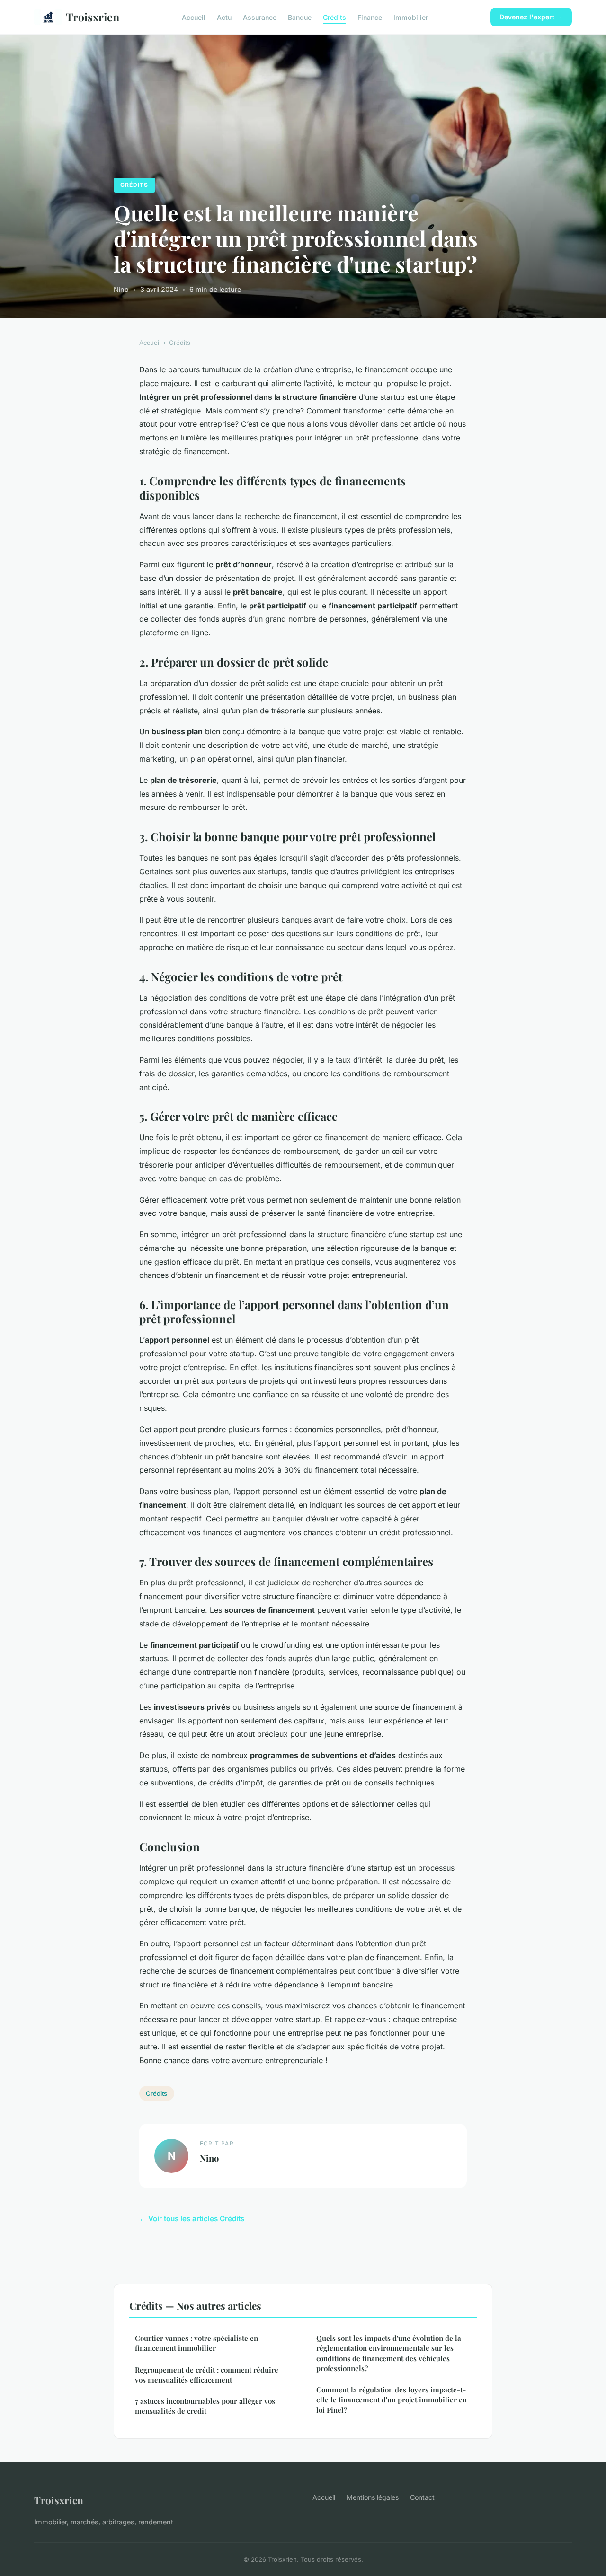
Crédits (334, 17)
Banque (300, 17)
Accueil (194, 17)
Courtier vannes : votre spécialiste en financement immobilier (196, 2343)
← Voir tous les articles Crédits (192, 2219)
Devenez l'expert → (531, 17)
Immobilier (411, 17)
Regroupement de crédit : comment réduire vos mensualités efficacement (207, 2375)
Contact (422, 2497)
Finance (370, 17)
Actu (224, 17)
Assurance (260, 17)
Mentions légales (373, 2497)
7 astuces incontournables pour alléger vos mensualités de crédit (205, 2406)
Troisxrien (93, 17)
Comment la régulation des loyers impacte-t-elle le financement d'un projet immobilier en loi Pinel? (392, 2400)
